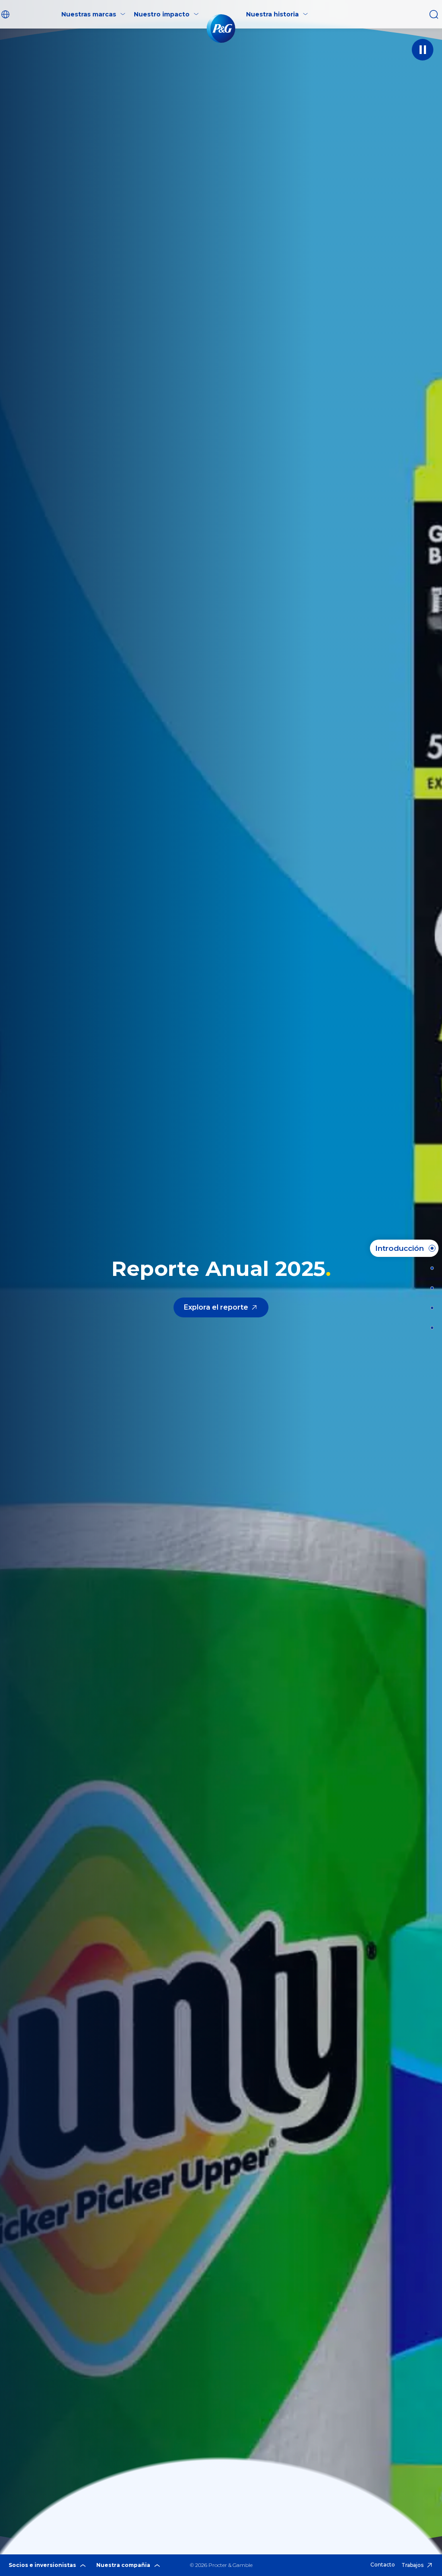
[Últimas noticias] (429, 1268)
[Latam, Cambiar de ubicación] (6, 14)
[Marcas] (429, 1288)
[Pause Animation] (423, 50)
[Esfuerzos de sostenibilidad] (429, 1308)
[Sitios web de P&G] (429, 1328)
